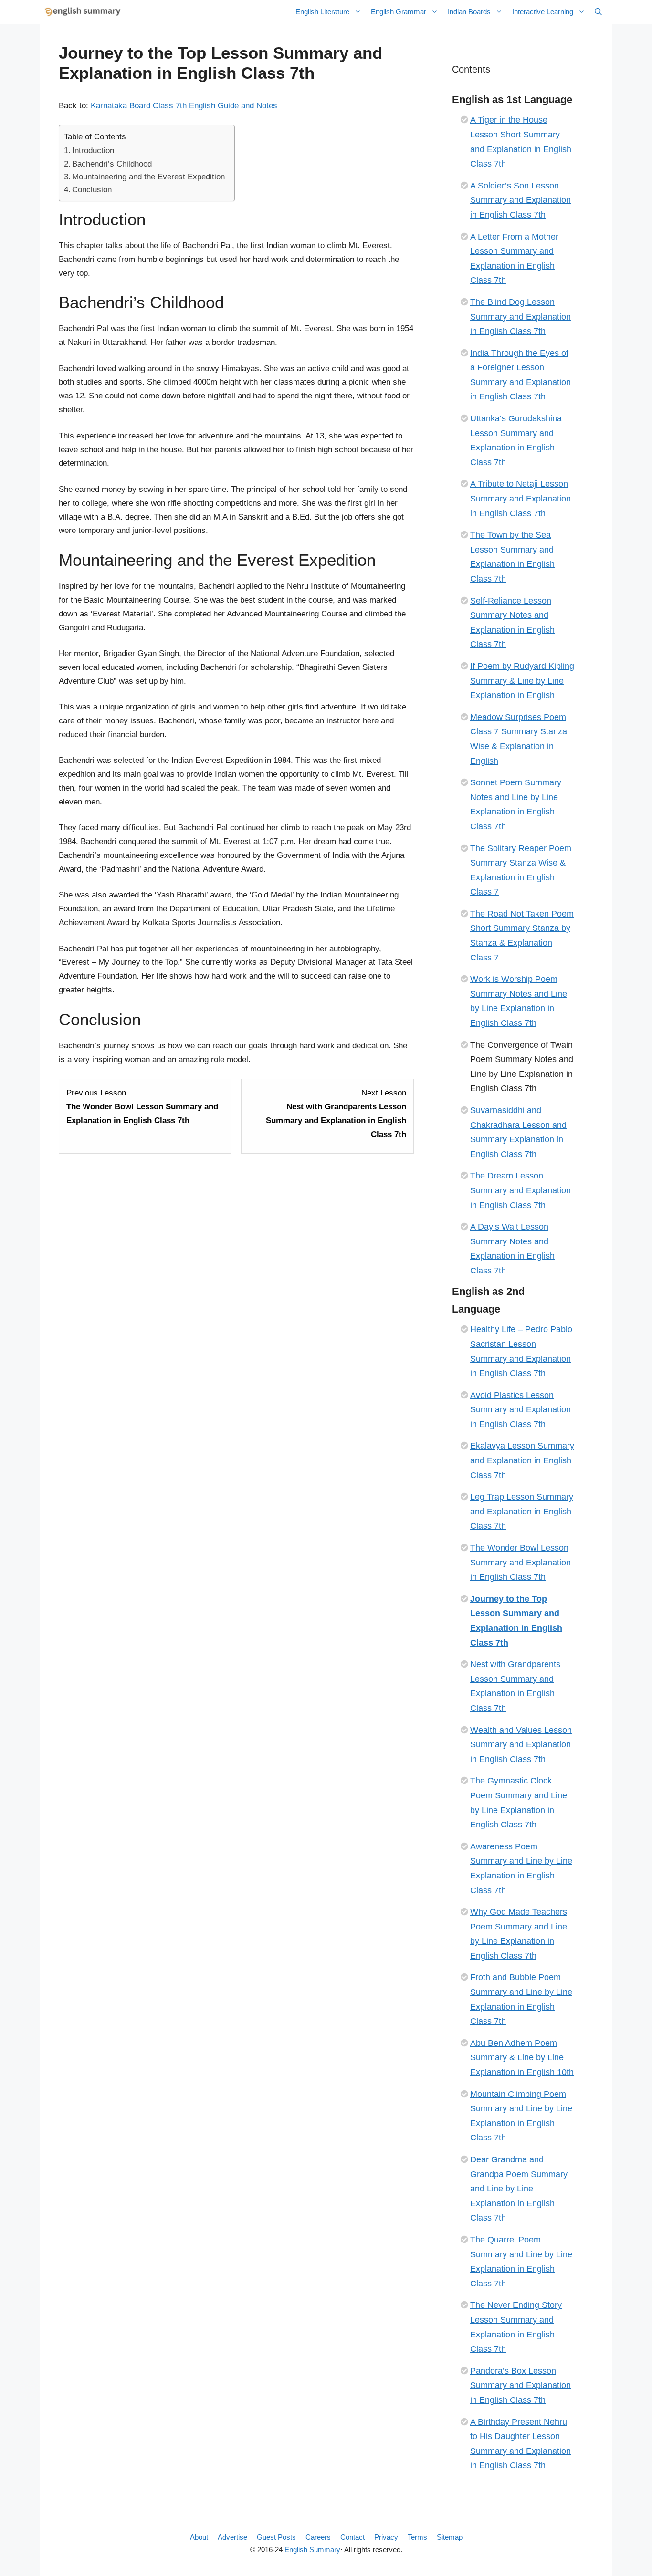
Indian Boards (469, 12)
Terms (417, 2537)
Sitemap (450, 2537)
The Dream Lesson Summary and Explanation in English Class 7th (521, 1190)
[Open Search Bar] (598, 12)
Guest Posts (276, 2537)
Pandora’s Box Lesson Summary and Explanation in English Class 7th (521, 2385)
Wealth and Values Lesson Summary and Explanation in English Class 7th (521, 1745)
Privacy (386, 2537)
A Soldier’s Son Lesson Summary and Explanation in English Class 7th (521, 200)
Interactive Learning (543, 12)
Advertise (232, 2537)
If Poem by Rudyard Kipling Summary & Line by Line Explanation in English (522, 681)
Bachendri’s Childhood (112, 164)
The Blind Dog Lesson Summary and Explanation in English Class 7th (521, 317)
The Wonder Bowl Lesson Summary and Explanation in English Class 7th (521, 1562)
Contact (352, 2537)
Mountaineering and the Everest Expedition (148, 177)
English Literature (322, 12)
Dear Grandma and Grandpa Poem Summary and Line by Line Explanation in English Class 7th (519, 2189)
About (199, 2537)
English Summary (312, 2550)
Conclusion (92, 190)
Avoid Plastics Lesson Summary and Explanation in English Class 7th (521, 1410)
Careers (318, 2537)
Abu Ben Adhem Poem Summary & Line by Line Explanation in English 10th (522, 2058)
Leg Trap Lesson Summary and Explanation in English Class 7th (522, 1511)
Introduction (93, 151)
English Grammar (399, 12)
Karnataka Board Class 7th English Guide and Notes (184, 106)
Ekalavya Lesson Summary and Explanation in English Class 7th (522, 1460)
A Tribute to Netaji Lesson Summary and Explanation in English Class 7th (521, 498)
